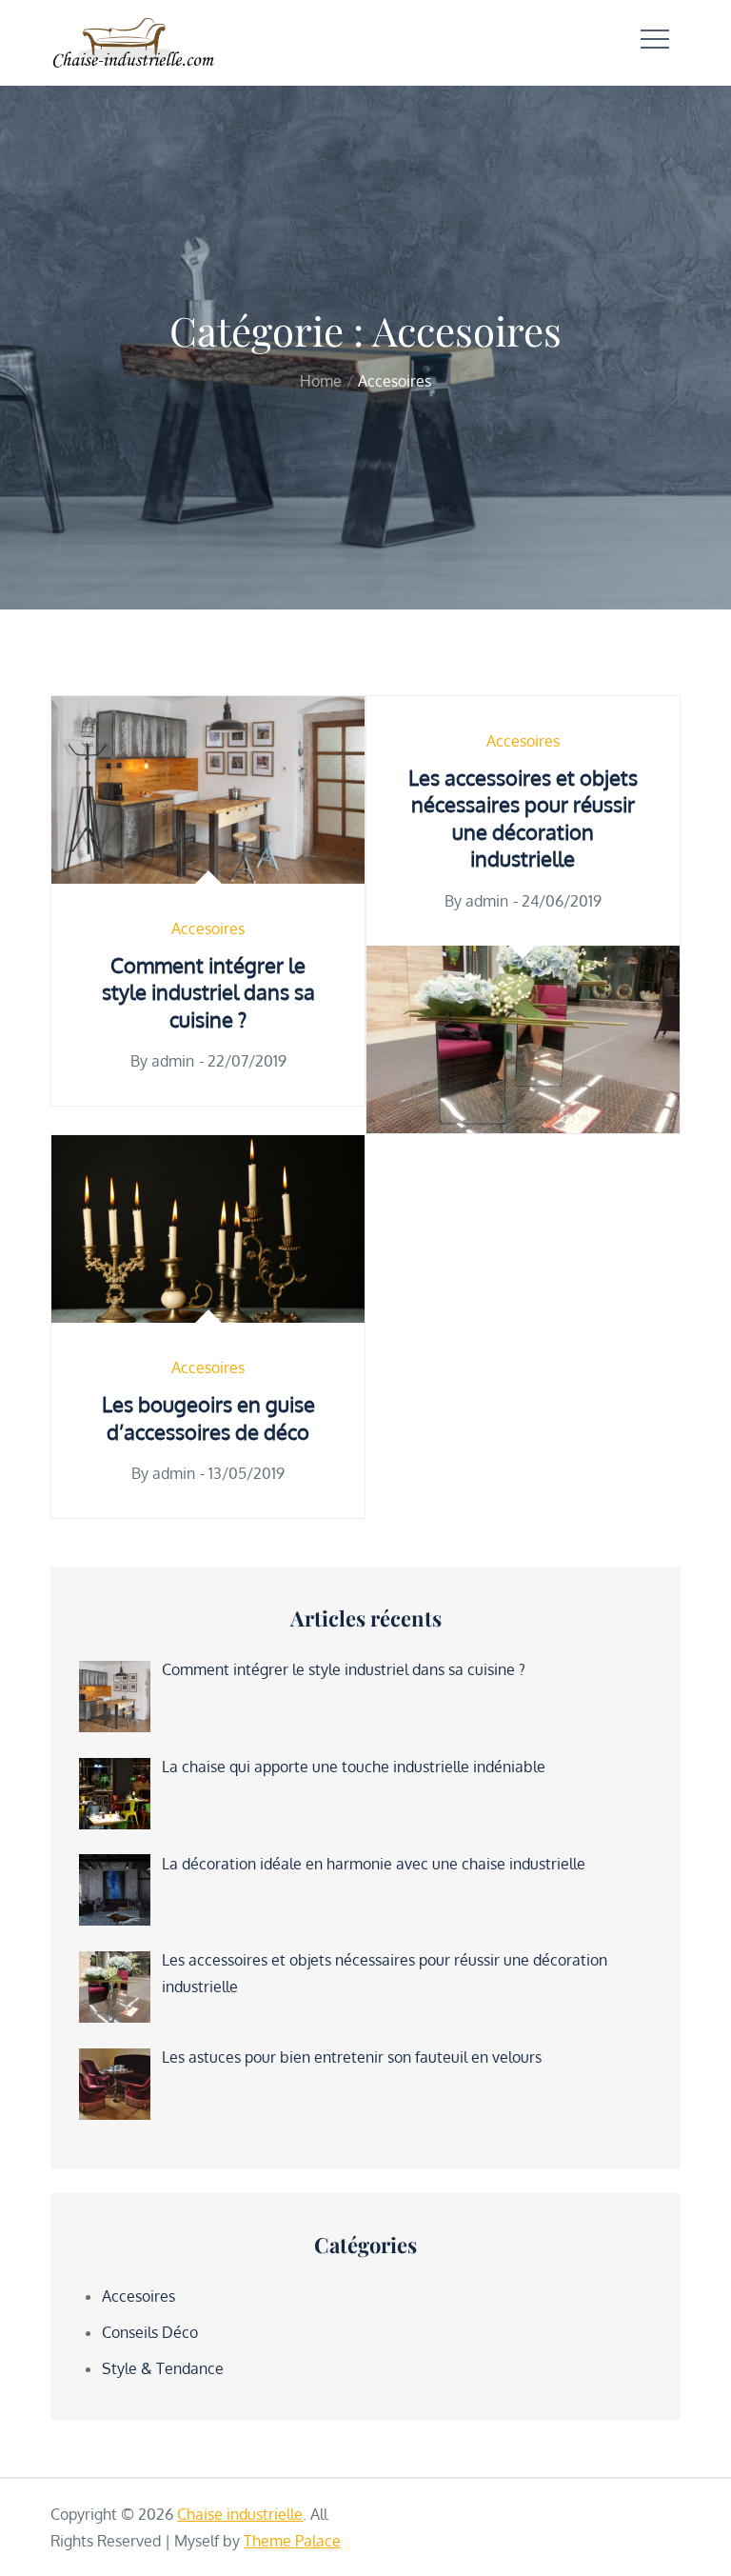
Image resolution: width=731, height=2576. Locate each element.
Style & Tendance (163, 2368)
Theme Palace (292, 2541)
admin (173, 1061)
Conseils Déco (150, 2332)
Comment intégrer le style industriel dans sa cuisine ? (208, 992)
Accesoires (208, 929)
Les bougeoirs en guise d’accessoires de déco (208, 1418)
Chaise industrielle (240, 2514)
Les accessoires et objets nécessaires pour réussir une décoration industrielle (523, 818)
